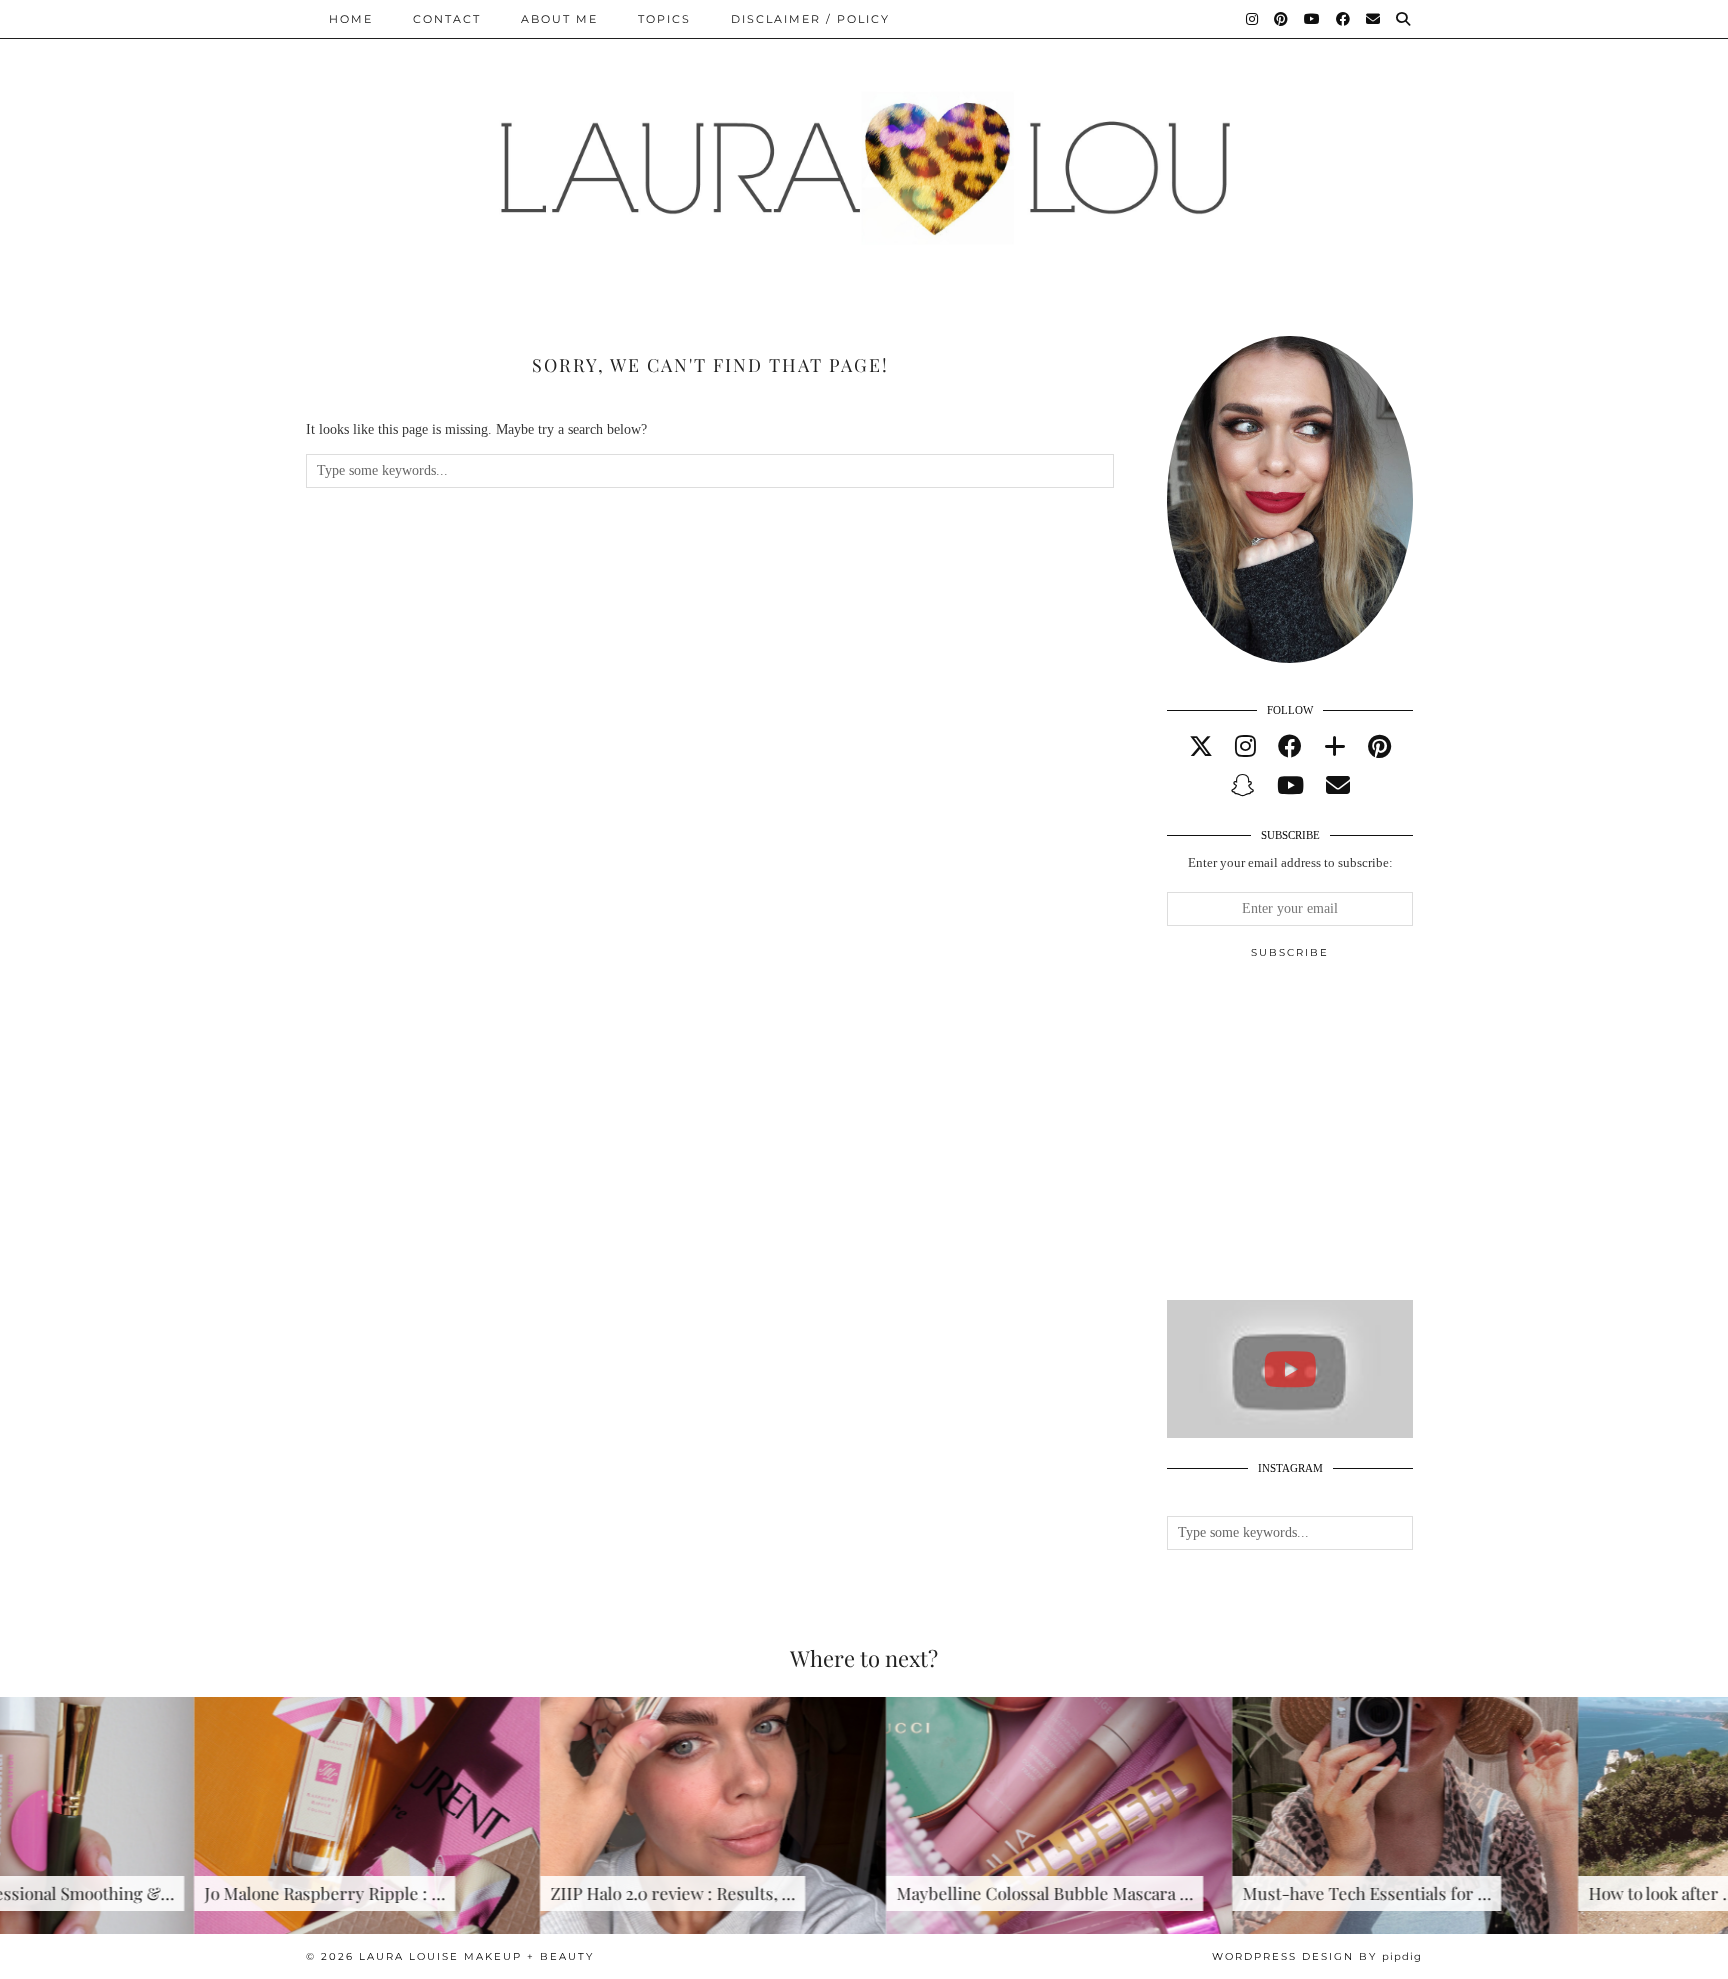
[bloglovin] (1335, 747)
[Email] (1374, 19)
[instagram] (1245, 747)
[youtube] (1290, 786)
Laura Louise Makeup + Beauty (476, 1956)
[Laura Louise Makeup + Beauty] (864, 153)
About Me (559, 19)
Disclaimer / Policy (810, 19)
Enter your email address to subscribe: (1290, 862)
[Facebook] (1344, 19)
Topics (664, 19)
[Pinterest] (1282, 19)
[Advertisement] (1317, 1138)
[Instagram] (1253, 19)
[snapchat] (1243, 786)
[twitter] (1201, 747)
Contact (447, 19)
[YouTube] (1313, 19)
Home (351, 19)
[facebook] (1290, 747)
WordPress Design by (1317, 1956)
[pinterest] (1379, 747)
